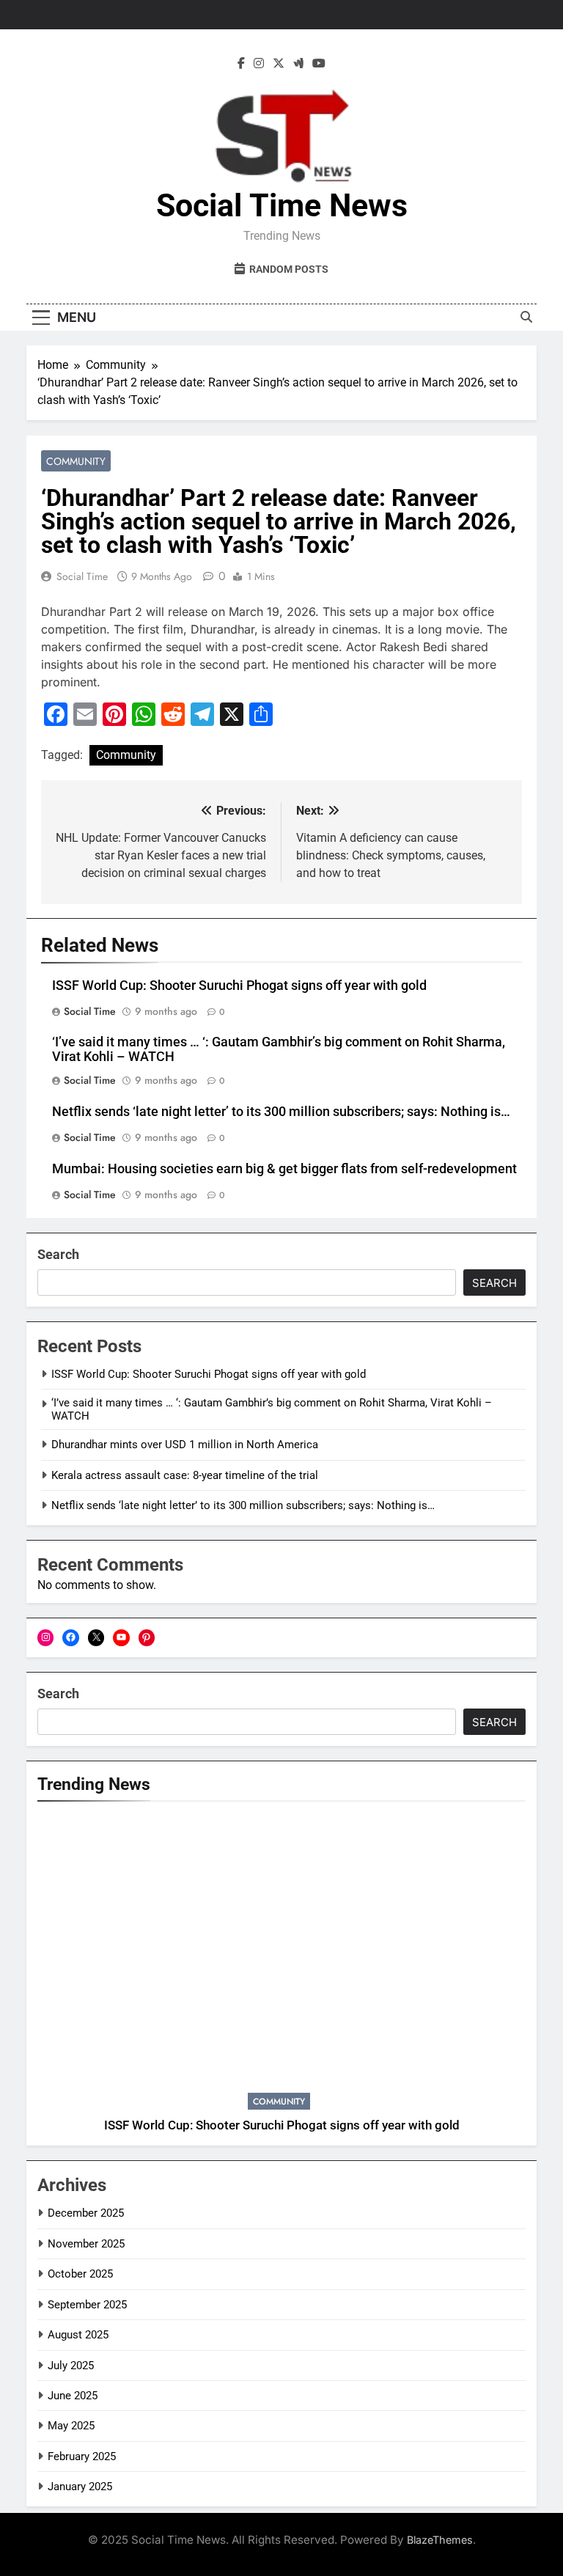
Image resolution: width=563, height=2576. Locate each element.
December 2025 (86, 2213)
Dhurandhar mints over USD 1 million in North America (185, 1445)
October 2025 (80, 2274)
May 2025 (71, 2426)
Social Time (82, 576)
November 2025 (86, 2244)
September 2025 (87, 2305)
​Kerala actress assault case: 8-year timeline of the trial (185, 1475)
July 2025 (71, 2366)
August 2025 (78, 2335)
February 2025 (82, 2456)
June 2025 (73, 2396)
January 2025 (80, 2487)
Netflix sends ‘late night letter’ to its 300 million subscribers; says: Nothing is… (281, 1112)
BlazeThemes (440, 2540)
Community (76, 461)
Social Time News (282, 205)
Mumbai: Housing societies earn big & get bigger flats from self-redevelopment (284, 1169)
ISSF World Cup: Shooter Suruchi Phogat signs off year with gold (239, 986)
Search (58, 1254)
